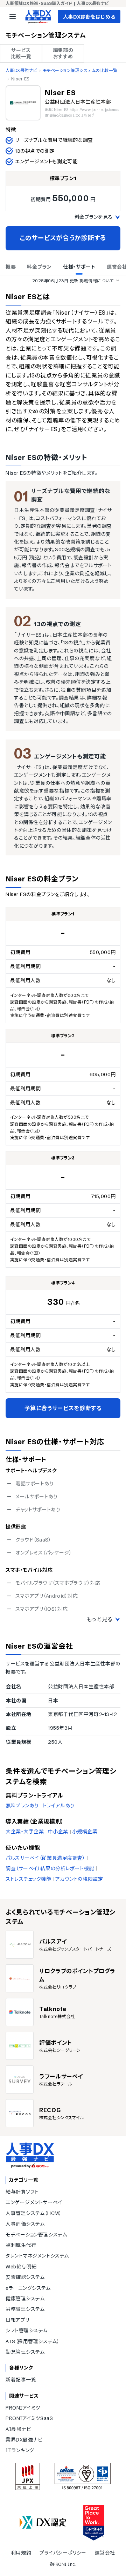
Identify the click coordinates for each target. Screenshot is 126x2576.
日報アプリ (17, 2320)
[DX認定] (43, 2522)
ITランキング (20, 2450)
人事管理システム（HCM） (34, 2213)
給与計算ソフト (22, 2192)
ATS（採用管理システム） (33, 2341)
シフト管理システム (27, 2331)
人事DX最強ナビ (21, 70)
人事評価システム (25, 2224)
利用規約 (21, 2553)
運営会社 (105, 2553)
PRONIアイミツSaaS (29, 2418)
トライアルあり (59, 1806)
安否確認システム (25, 2277)
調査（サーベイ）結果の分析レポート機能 (50, 1868)
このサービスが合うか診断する (63, 238)
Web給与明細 (21, 2267)
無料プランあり (22, 1806)
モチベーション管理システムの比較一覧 (80, 70)
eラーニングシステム (28, 2288)
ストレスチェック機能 (29, 1879)
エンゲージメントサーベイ (34, 2202)
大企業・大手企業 (25, 1832)
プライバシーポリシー (63, 2553)
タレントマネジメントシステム (37, 2256)
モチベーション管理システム (36, 2235)
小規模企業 (85, 1832)
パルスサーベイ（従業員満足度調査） (45, 1858)
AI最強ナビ (18, 2429)
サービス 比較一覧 (21, 53)
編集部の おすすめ (63, 53)
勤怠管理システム (25, 2352)
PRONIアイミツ (23, 2408)
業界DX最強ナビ (24, 2440)
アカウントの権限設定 (79, 1879)
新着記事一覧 (21, 2380)
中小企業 (58, 1832)
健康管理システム (25, 2299)
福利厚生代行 (21, 2245)
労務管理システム (25, 2309)
